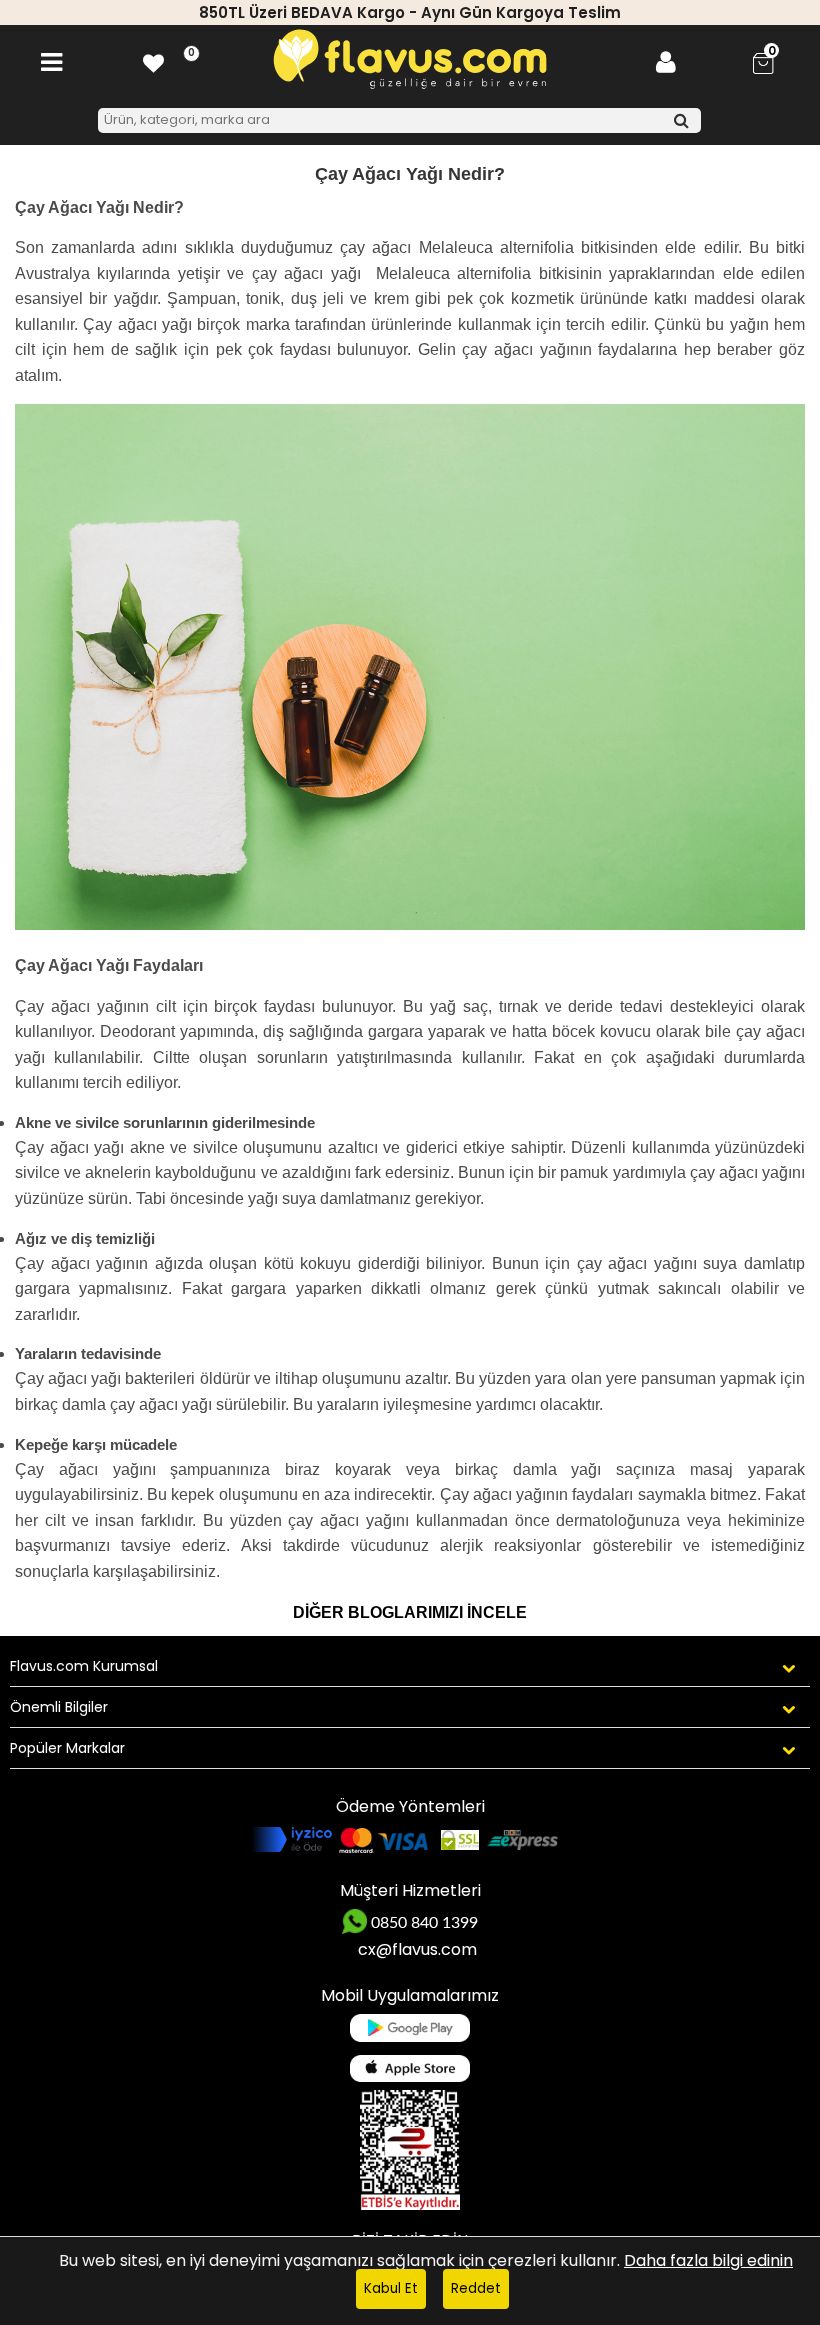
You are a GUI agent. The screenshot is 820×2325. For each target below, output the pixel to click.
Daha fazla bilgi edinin (708, 2260)
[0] (153, 62)
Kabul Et (391, 2288)
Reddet (476, 2288)
